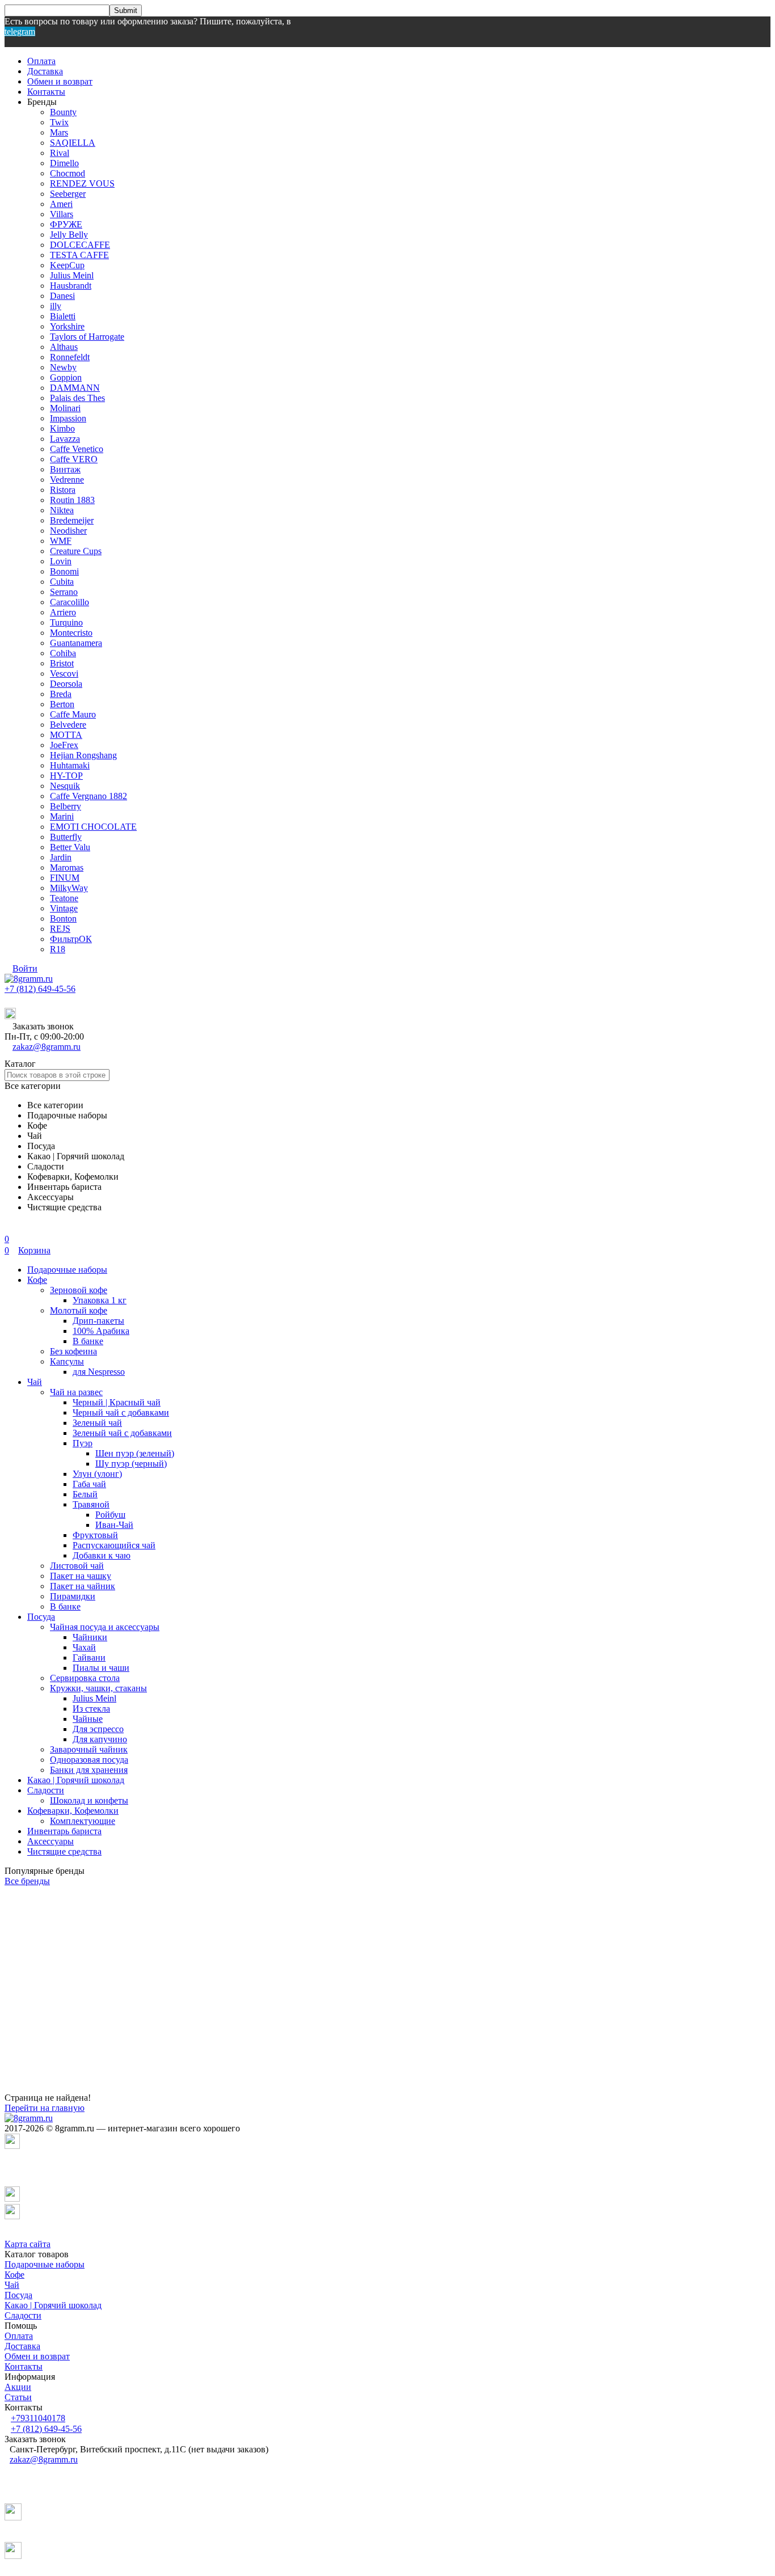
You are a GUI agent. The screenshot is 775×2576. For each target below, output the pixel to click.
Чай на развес (76, 1392)
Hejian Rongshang (83, 755)
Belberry (66, 806)
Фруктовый (95, 1535)
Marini (62, 816)
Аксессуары (50, 1841)
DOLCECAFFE (80, 245)
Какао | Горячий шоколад (76, 1780)
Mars (59, 132)
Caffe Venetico (77, 449)
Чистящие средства (64, 1851)
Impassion (68, 418)
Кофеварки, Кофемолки (73, 1811)
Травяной (91, 1504)
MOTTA (66, 735)
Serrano (64, 592)
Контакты (46, 92)
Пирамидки (73, 1596)
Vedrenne (67, 480)
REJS (60, 929)
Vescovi (64, 673)
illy (56, 306)
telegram (20, 31)
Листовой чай (77, 1566)
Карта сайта (28, 2244)
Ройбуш (110, 1515)
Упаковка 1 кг (100, 1300)
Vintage (64, 908)
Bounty (63, 112)
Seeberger (68, 194)
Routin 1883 (72, 500)
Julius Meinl (72, 275)
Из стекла (91, 1709)
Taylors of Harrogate (87, 337)
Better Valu (70, 847)
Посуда (41, 1617)
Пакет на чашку (81, 1576)
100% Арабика (101, 1331)
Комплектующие (83, 1821)
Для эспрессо (98, 1729)
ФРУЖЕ (66, 224)
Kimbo (62, 428)
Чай (35, 1382)
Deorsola (66, 684)
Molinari (65, 408)
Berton (62, 704)
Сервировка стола (85, 1678)
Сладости (46, 1790)
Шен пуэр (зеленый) (135, 1453)
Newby (63, 367)
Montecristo (71, 633)
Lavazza (65, 439)
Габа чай (89, 1484)
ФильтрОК (71, 939)
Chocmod (68, 173)
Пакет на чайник (83, 1586)
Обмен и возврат (60, 81)
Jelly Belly (69, 235)
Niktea (62, 510)
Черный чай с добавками (121, 1412)
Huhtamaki (70, 765)
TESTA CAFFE (79, 255)
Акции (18, 2387)
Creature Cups (76, 551)
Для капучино (100, 1739)
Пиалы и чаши (101, 1668)
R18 (58, 949)
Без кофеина (73, 1351)
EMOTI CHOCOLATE (93, 827)
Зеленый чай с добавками (122, 1433)
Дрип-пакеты (98, 1321)
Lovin (61, 561)
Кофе (37, 1280)
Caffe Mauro (73, 714)
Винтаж (65, 469)
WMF (61, 541)
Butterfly (66, 837)
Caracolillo (70, 602)
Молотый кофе (79, 1310)
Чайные (88, 1719)
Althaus (64, 347)
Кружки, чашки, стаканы (98, 1688)
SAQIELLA (73, 143)
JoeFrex (64, 745)
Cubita (62, 582)
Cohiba (63, 653)
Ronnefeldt (70, 357)
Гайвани (89, 1657)
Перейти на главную (45, 2108)
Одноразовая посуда (89, 1760)
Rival (60, 153)
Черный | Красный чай (117, 1402)
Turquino (66, 622)
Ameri (61, 204)
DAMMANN (75, 388)
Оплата (41, 61)
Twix (59, 122)
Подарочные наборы (67, 1270)
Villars (62, 214)
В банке (88, 1341)
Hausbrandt (71, 286)
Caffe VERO (74, 459)
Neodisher (68, 531)
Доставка (45, 71)
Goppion (66, 377)
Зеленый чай (97, 1423)
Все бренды (27, 1881)
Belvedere (68, 725)
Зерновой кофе (79, 1290)
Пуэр (83, 1443)
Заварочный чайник (89, 1749)
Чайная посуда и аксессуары (105, 1627)
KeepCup (67, 265)
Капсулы (67, 1361)
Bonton (63, 919)
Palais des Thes (77, 398)
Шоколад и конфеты (89, 1800)
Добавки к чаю (102, 1555)
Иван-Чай (114, 1525)
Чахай (84, 1647)
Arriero (63, 612)
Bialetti (63, 316)
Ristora (63, 490)
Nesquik (65, 786)
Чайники (90, 1637)
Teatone (64, 898)
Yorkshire (67, 326)
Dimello (64, 163)
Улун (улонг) (97, 1474)
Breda (61, 694)
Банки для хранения (89, 1770)
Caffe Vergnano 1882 (89, 796)
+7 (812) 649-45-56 (40, 989)
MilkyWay (69, 888)
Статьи (18, 2397)
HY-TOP (66, 776)
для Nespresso (99, 1372)
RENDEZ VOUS (82, 183)
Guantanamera (76, 643)
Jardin (61, 857)
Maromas (67, 867)
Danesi (62, 296)
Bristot (62, 663)
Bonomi (64, 571)
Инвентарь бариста (64, 1831)
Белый (85, 1494)
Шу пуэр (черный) (131, 1464)
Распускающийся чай (114, 1545)
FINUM (65, 878)
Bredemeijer (72, 520)
